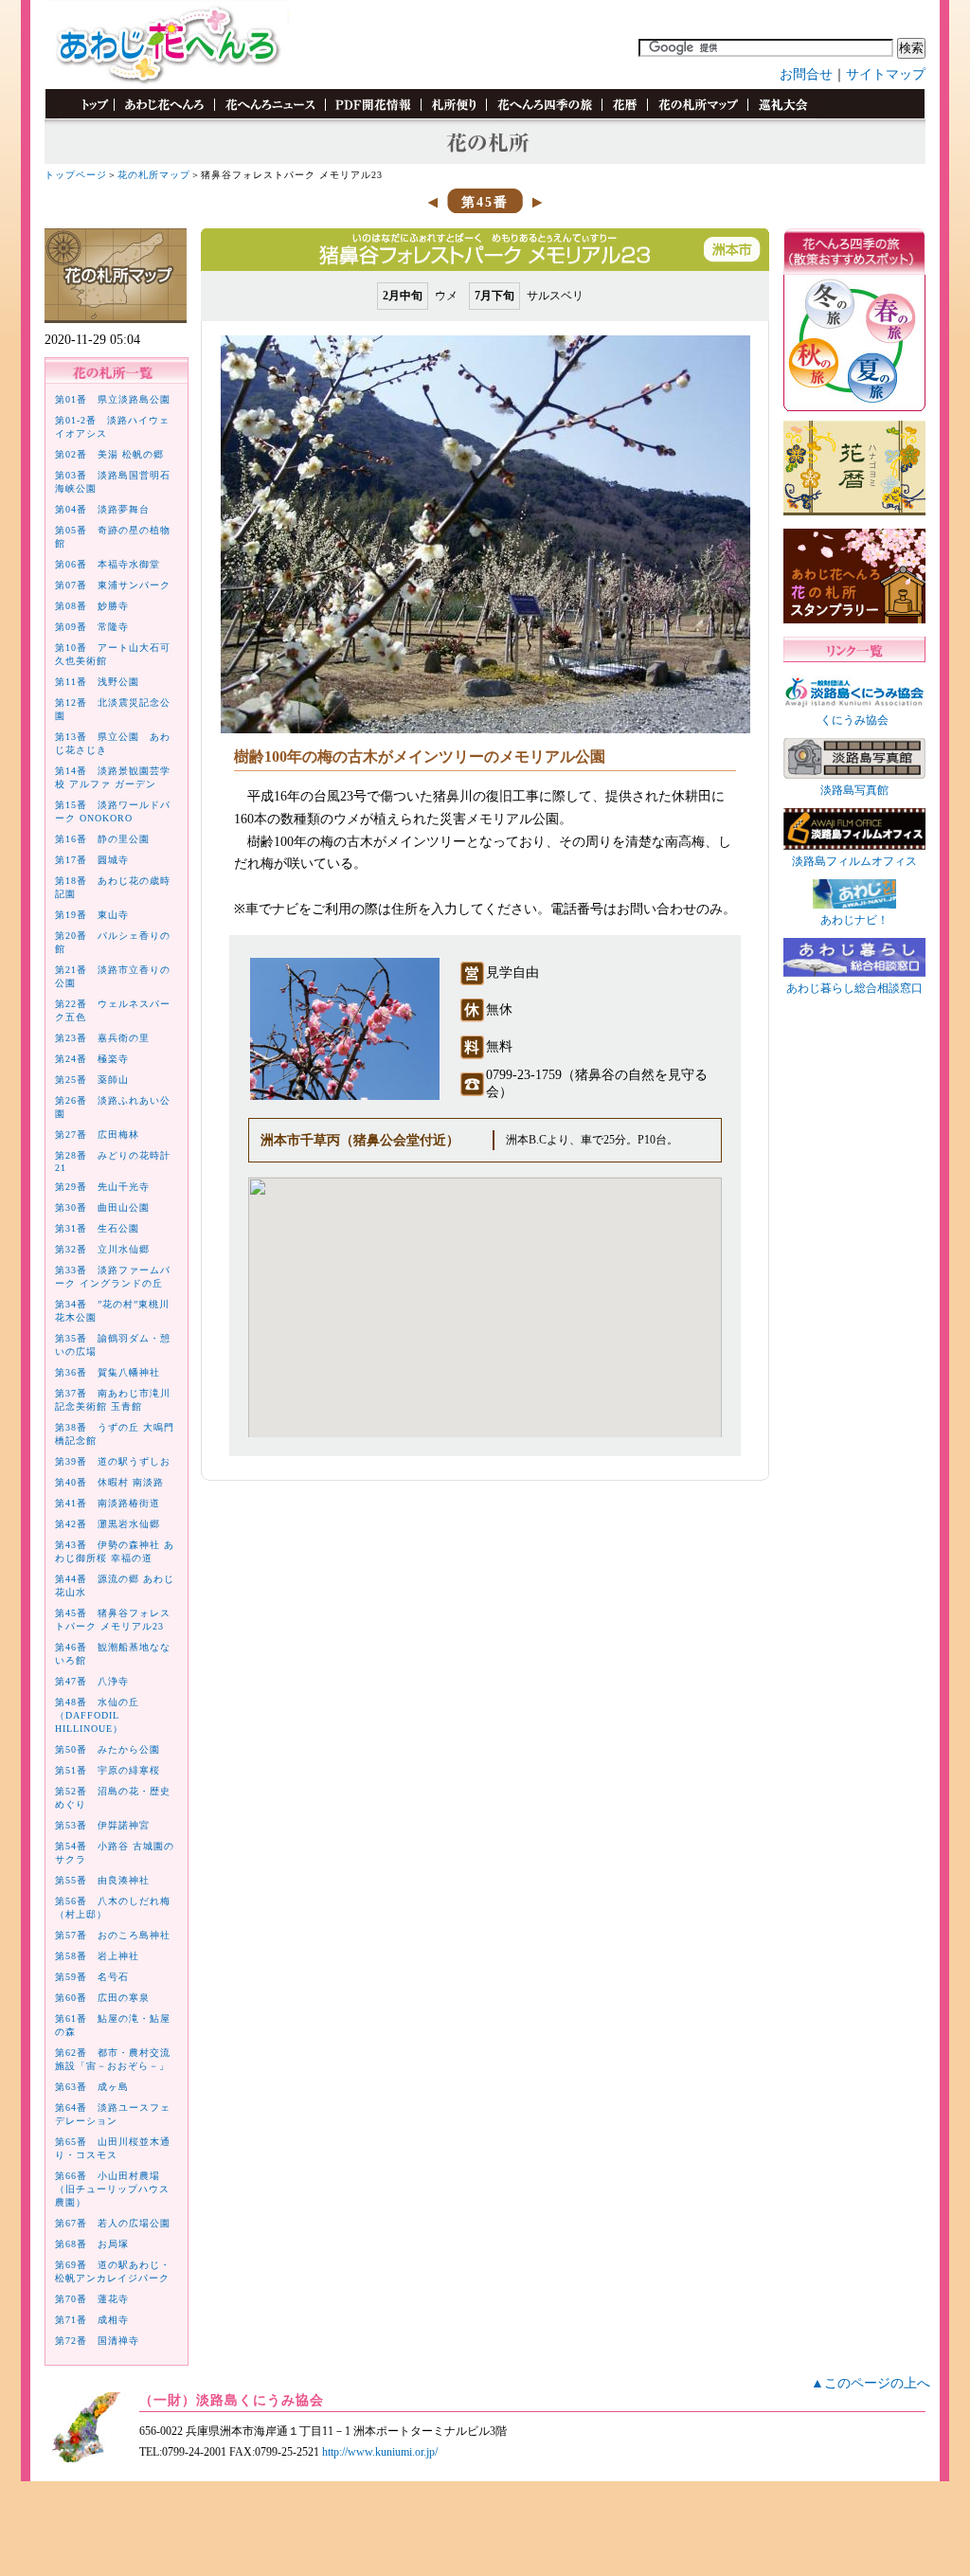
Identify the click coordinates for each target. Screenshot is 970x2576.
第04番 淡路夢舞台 (102, 509)
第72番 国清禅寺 (97, 2341)
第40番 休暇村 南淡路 (109, 1482)
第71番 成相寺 (92, 2320)
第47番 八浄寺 (92, 1681)
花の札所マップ (154, 175)
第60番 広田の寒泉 (102, 1998)
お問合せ (806, 74)
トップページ (76, 175)
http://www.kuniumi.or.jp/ (380, 2452)
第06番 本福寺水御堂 (108, 564)
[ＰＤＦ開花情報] (373, 115)
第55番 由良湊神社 (102, 1880)
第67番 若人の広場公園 (113, 2223)
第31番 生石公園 (97, 1228)
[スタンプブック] (782, 115)
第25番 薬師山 (92, 1080)
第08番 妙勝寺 (92, 606)
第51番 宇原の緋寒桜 (108, 1770)
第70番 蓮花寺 (92, 2299)
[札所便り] (453, 115)
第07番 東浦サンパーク (113, 585)
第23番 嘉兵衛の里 (102, 1038)
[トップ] (86, 115)
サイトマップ (886, 74)
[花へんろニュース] (269, 115)
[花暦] (624, 115)
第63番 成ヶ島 (92, 2087)
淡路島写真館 (854, 790)
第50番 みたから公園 (108, 1749)
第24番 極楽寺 (92, 1059)
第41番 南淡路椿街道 (108, 1503)
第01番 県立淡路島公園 (113, 399)
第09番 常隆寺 (92, 627)
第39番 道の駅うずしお (113, 1461)
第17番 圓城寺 (92, 860)
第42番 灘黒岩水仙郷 (108, 1524)
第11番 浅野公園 (97, 682)
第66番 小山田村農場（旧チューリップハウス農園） (112, 2189)
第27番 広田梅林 (97, 1135)
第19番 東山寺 (92, 915)
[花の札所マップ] (697, 115)
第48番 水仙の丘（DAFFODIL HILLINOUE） (97, 1715)
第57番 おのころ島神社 (113, 1935)
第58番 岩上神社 (97, 1956)
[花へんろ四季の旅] (544, 115)
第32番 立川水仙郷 (102, 1249)
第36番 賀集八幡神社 (108, 1372)
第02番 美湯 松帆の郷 (109, 454)
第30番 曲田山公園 (102, 1207)
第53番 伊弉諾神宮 (102, 1825)
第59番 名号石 (92, 1977)
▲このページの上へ (871, 2383)
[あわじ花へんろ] (164, 115)
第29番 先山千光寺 (102, 1187)
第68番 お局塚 (92, 2244)
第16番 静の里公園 (102, 839)
